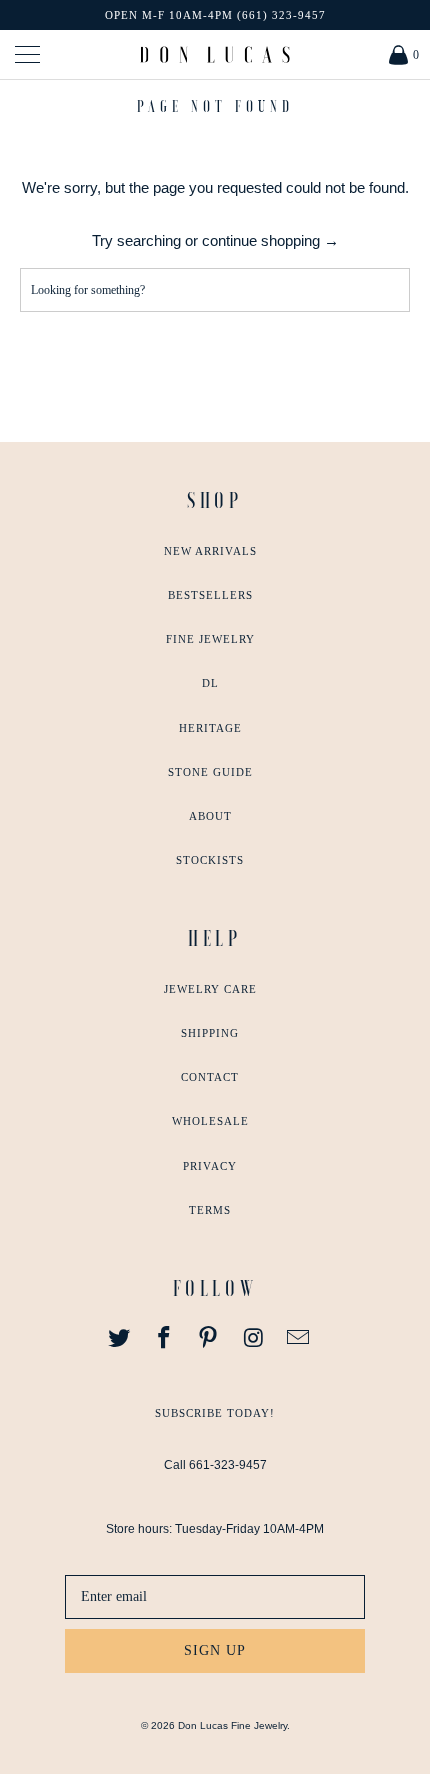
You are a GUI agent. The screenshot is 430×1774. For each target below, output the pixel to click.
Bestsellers (210, 595)
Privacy (210, 1166)
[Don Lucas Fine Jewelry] (215, 54)
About (210, 816)
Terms (210, 1210)
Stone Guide (210, 772)
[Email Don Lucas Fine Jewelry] (299, 1339)
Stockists (210, 860)
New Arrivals (210, 551)
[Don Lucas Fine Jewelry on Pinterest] (209, 1339)
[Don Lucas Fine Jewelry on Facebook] (164, 1339)
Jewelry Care (210, 989)
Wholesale (210, 1121)
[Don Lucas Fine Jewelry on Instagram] (254, 1339)
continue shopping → (270, 240)
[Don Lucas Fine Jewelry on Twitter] (120, 1339)
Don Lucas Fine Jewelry (232, 1725)
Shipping (210, 1033)
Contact (210, 1077)
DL (210, 683)
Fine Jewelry (210, 639)
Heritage (210, 728)
